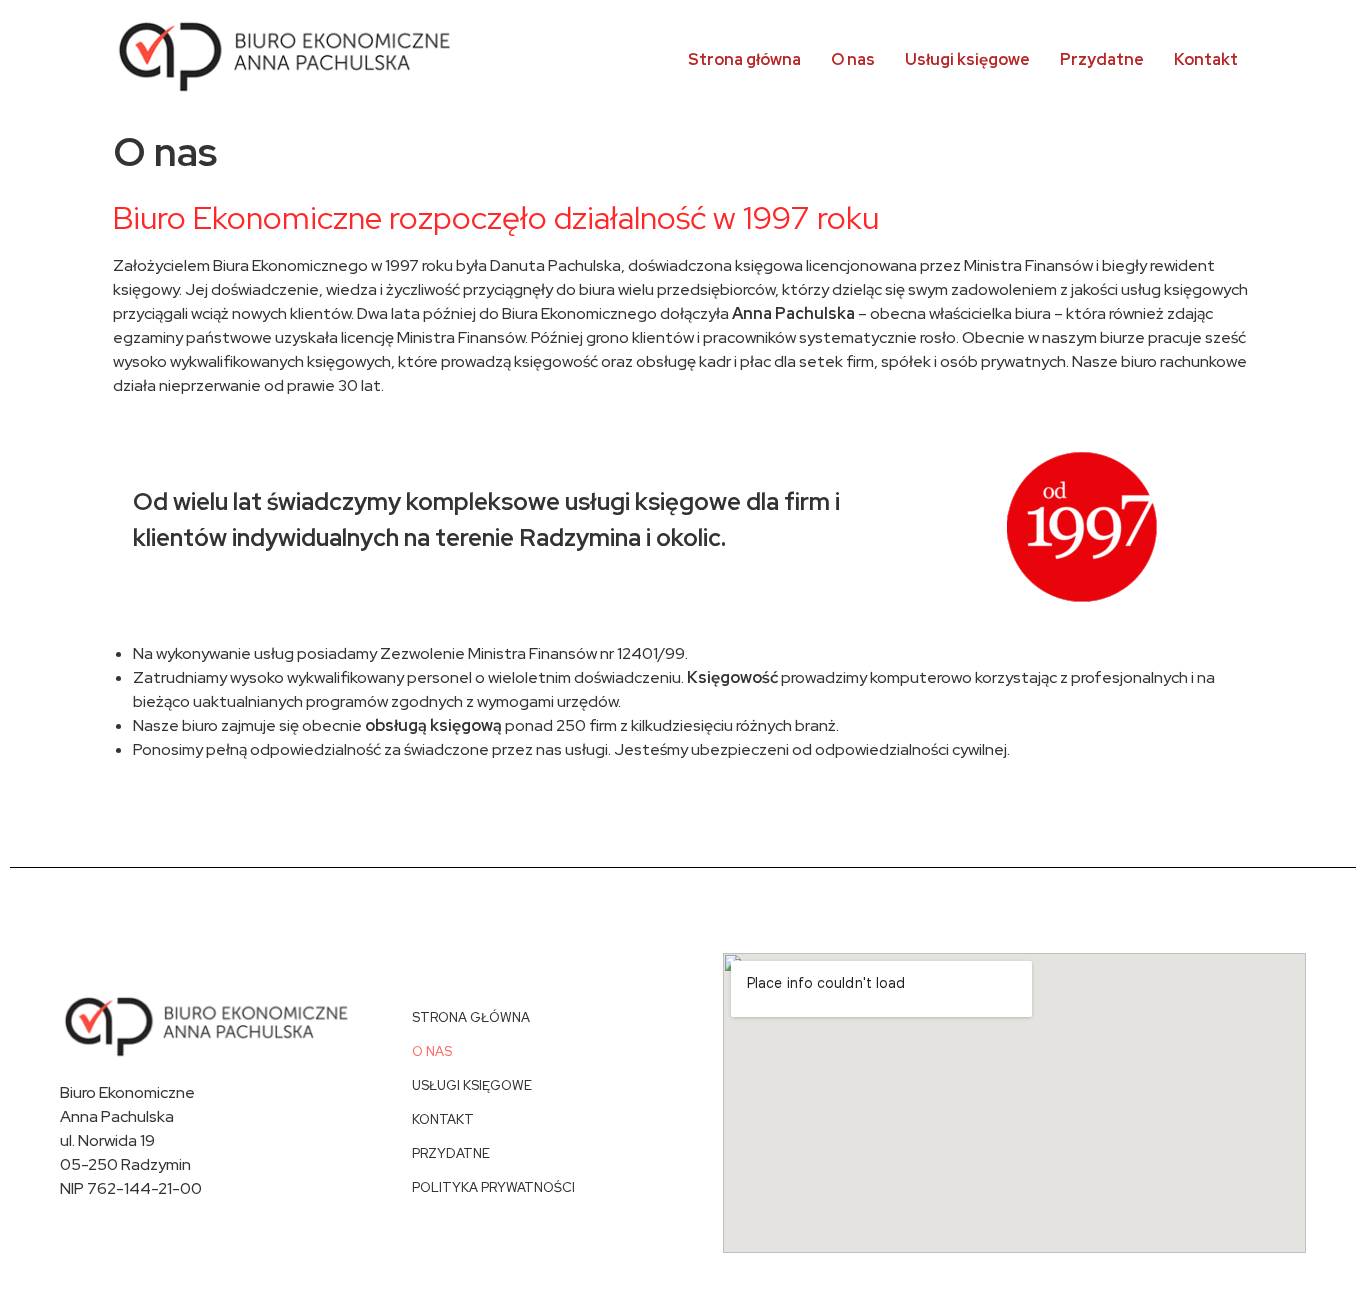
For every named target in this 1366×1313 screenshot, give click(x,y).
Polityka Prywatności (493, 1187)
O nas (853, 59)
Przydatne (1102, 59)
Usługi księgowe (967, 59)
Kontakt (1206, 59)
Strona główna (744, 59)
